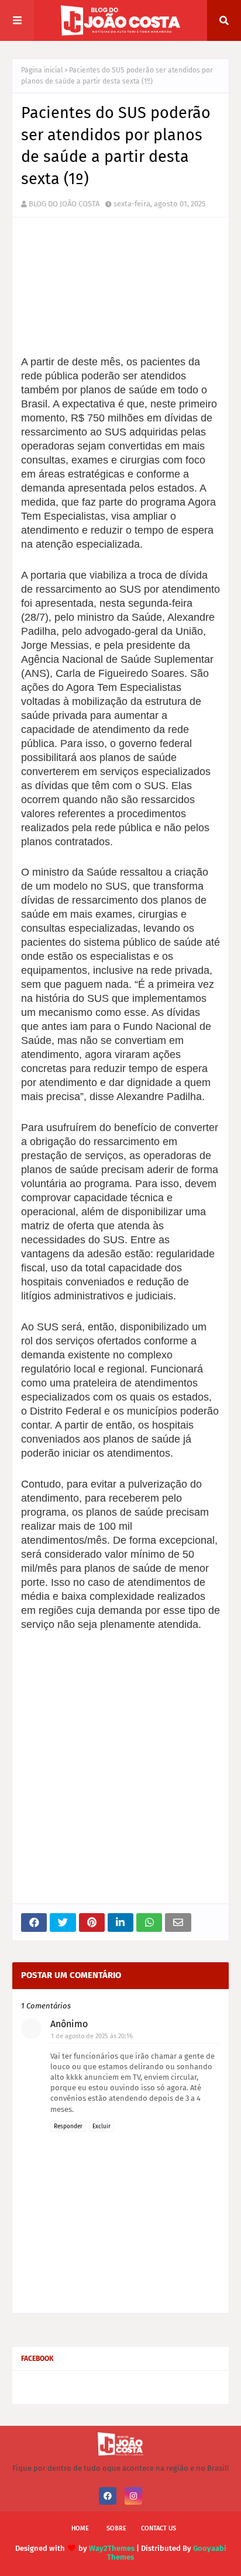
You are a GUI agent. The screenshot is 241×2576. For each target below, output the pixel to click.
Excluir (101, 2127)
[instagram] (133, 2496)
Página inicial (42, 70)
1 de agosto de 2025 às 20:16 (92, 2036)
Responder (68, 2127)
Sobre (116, 2528)
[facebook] (108, 2496)
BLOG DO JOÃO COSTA (64, 204)
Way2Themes (112, 2548)
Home (80, 2528)
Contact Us (159, 2528)
